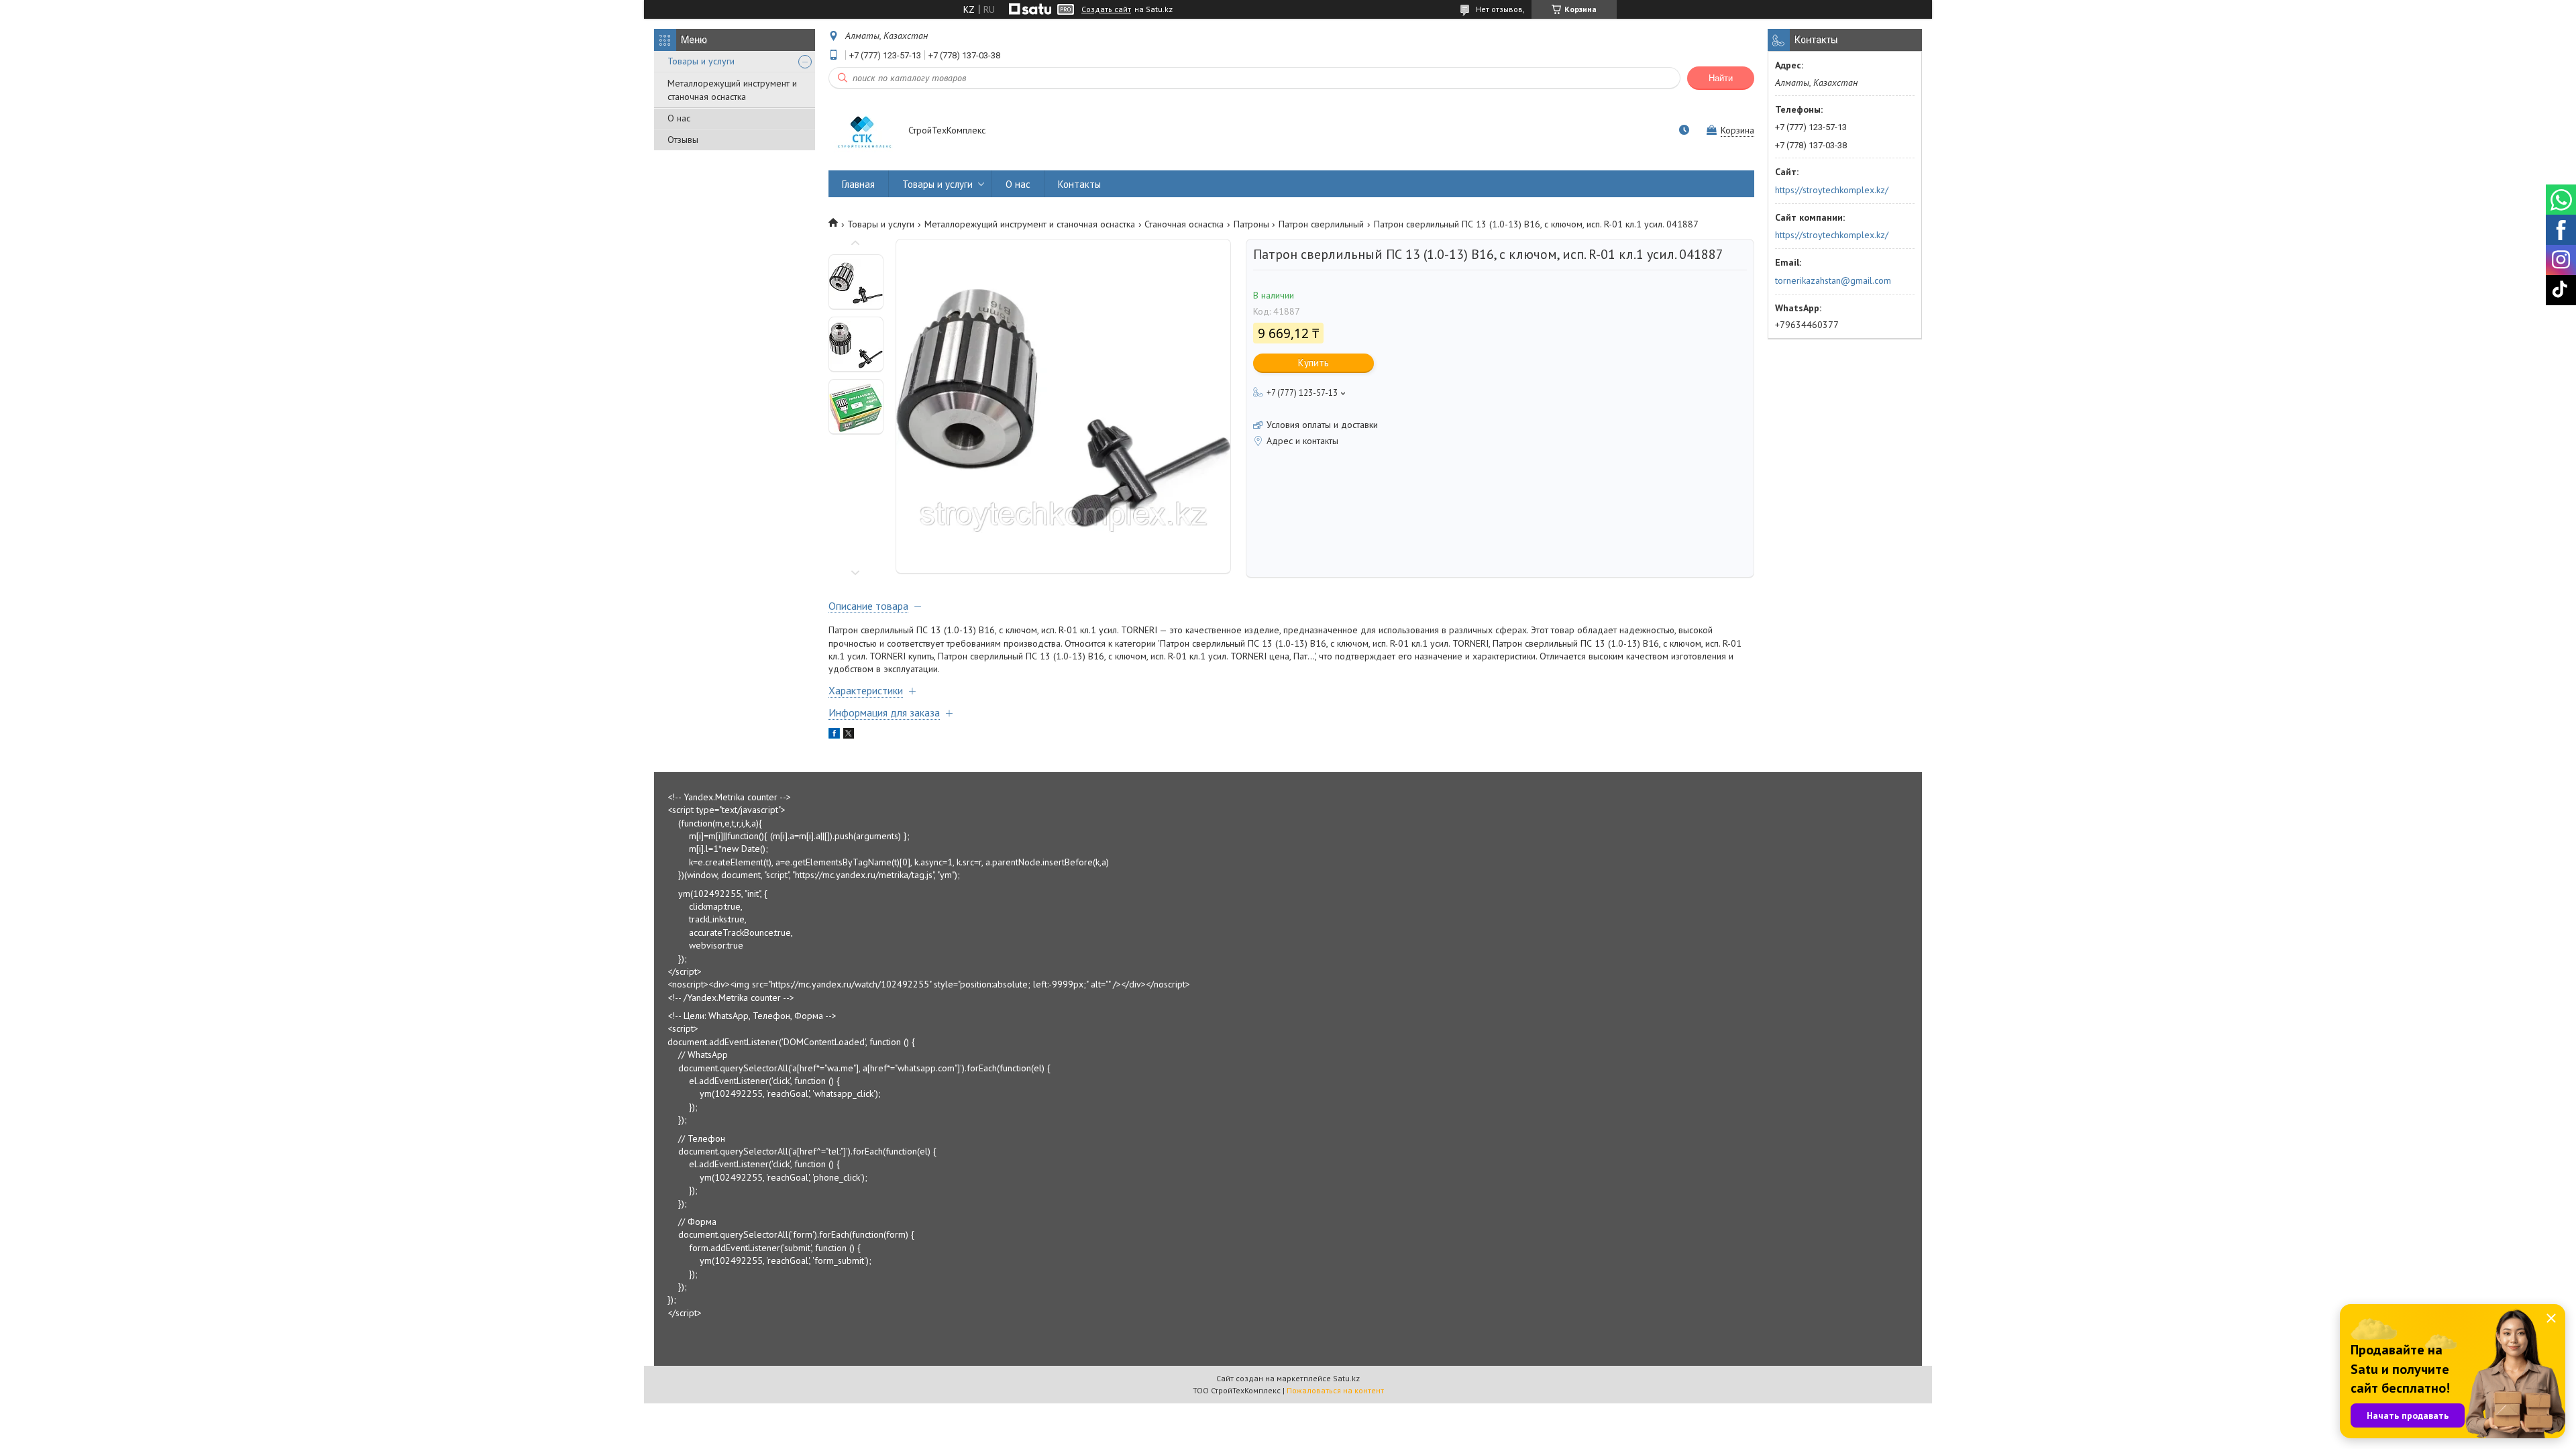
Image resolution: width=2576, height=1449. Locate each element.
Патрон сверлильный (1321, 224)
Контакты (1079, 184)
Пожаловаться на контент (1335, 1390)
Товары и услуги (701, 61)
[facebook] (834, 735)
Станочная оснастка (1184, 224)
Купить (1313, 363)
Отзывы (683, 140)
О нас (679, 118)
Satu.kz (1346, 1378)
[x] (849, 735)
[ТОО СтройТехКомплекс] (862, 131)
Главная (858, 184)
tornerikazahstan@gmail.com (1833, 280)
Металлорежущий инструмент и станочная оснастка (732, 90)
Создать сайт (1106, 9)
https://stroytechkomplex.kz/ (1832, 190)
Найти (1721, 78)
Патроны (1251, 224)
